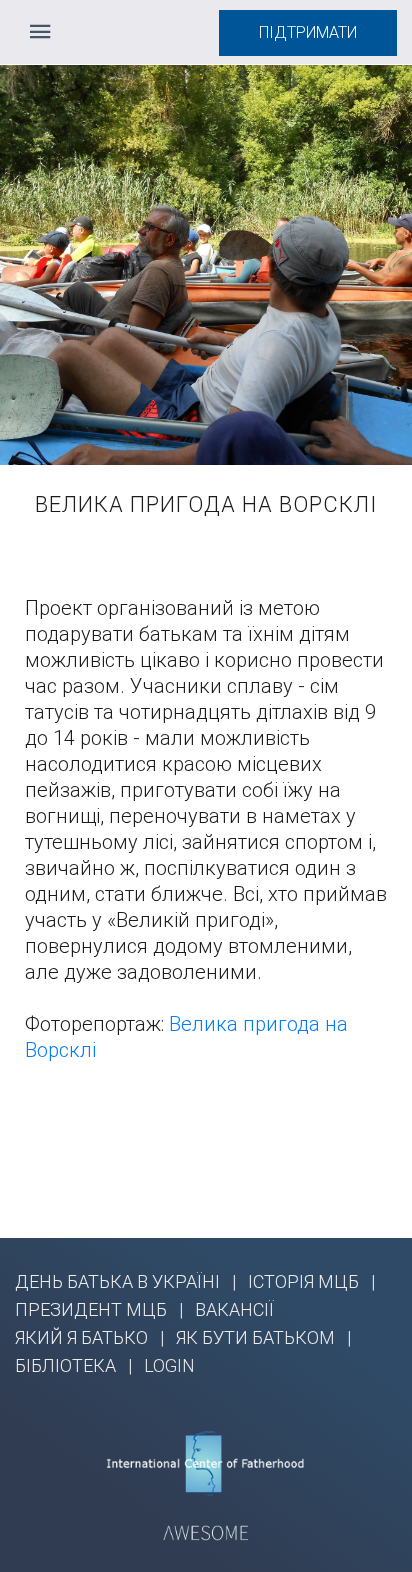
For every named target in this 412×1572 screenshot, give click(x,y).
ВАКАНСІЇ (234, 1309)
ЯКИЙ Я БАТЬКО (81, 1337)
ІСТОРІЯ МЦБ (303, 1281)
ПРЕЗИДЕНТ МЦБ (91, 1309)
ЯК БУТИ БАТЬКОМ (255, 1337)
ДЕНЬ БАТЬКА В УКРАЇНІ (117, 1281)
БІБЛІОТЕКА (65, 1365)
